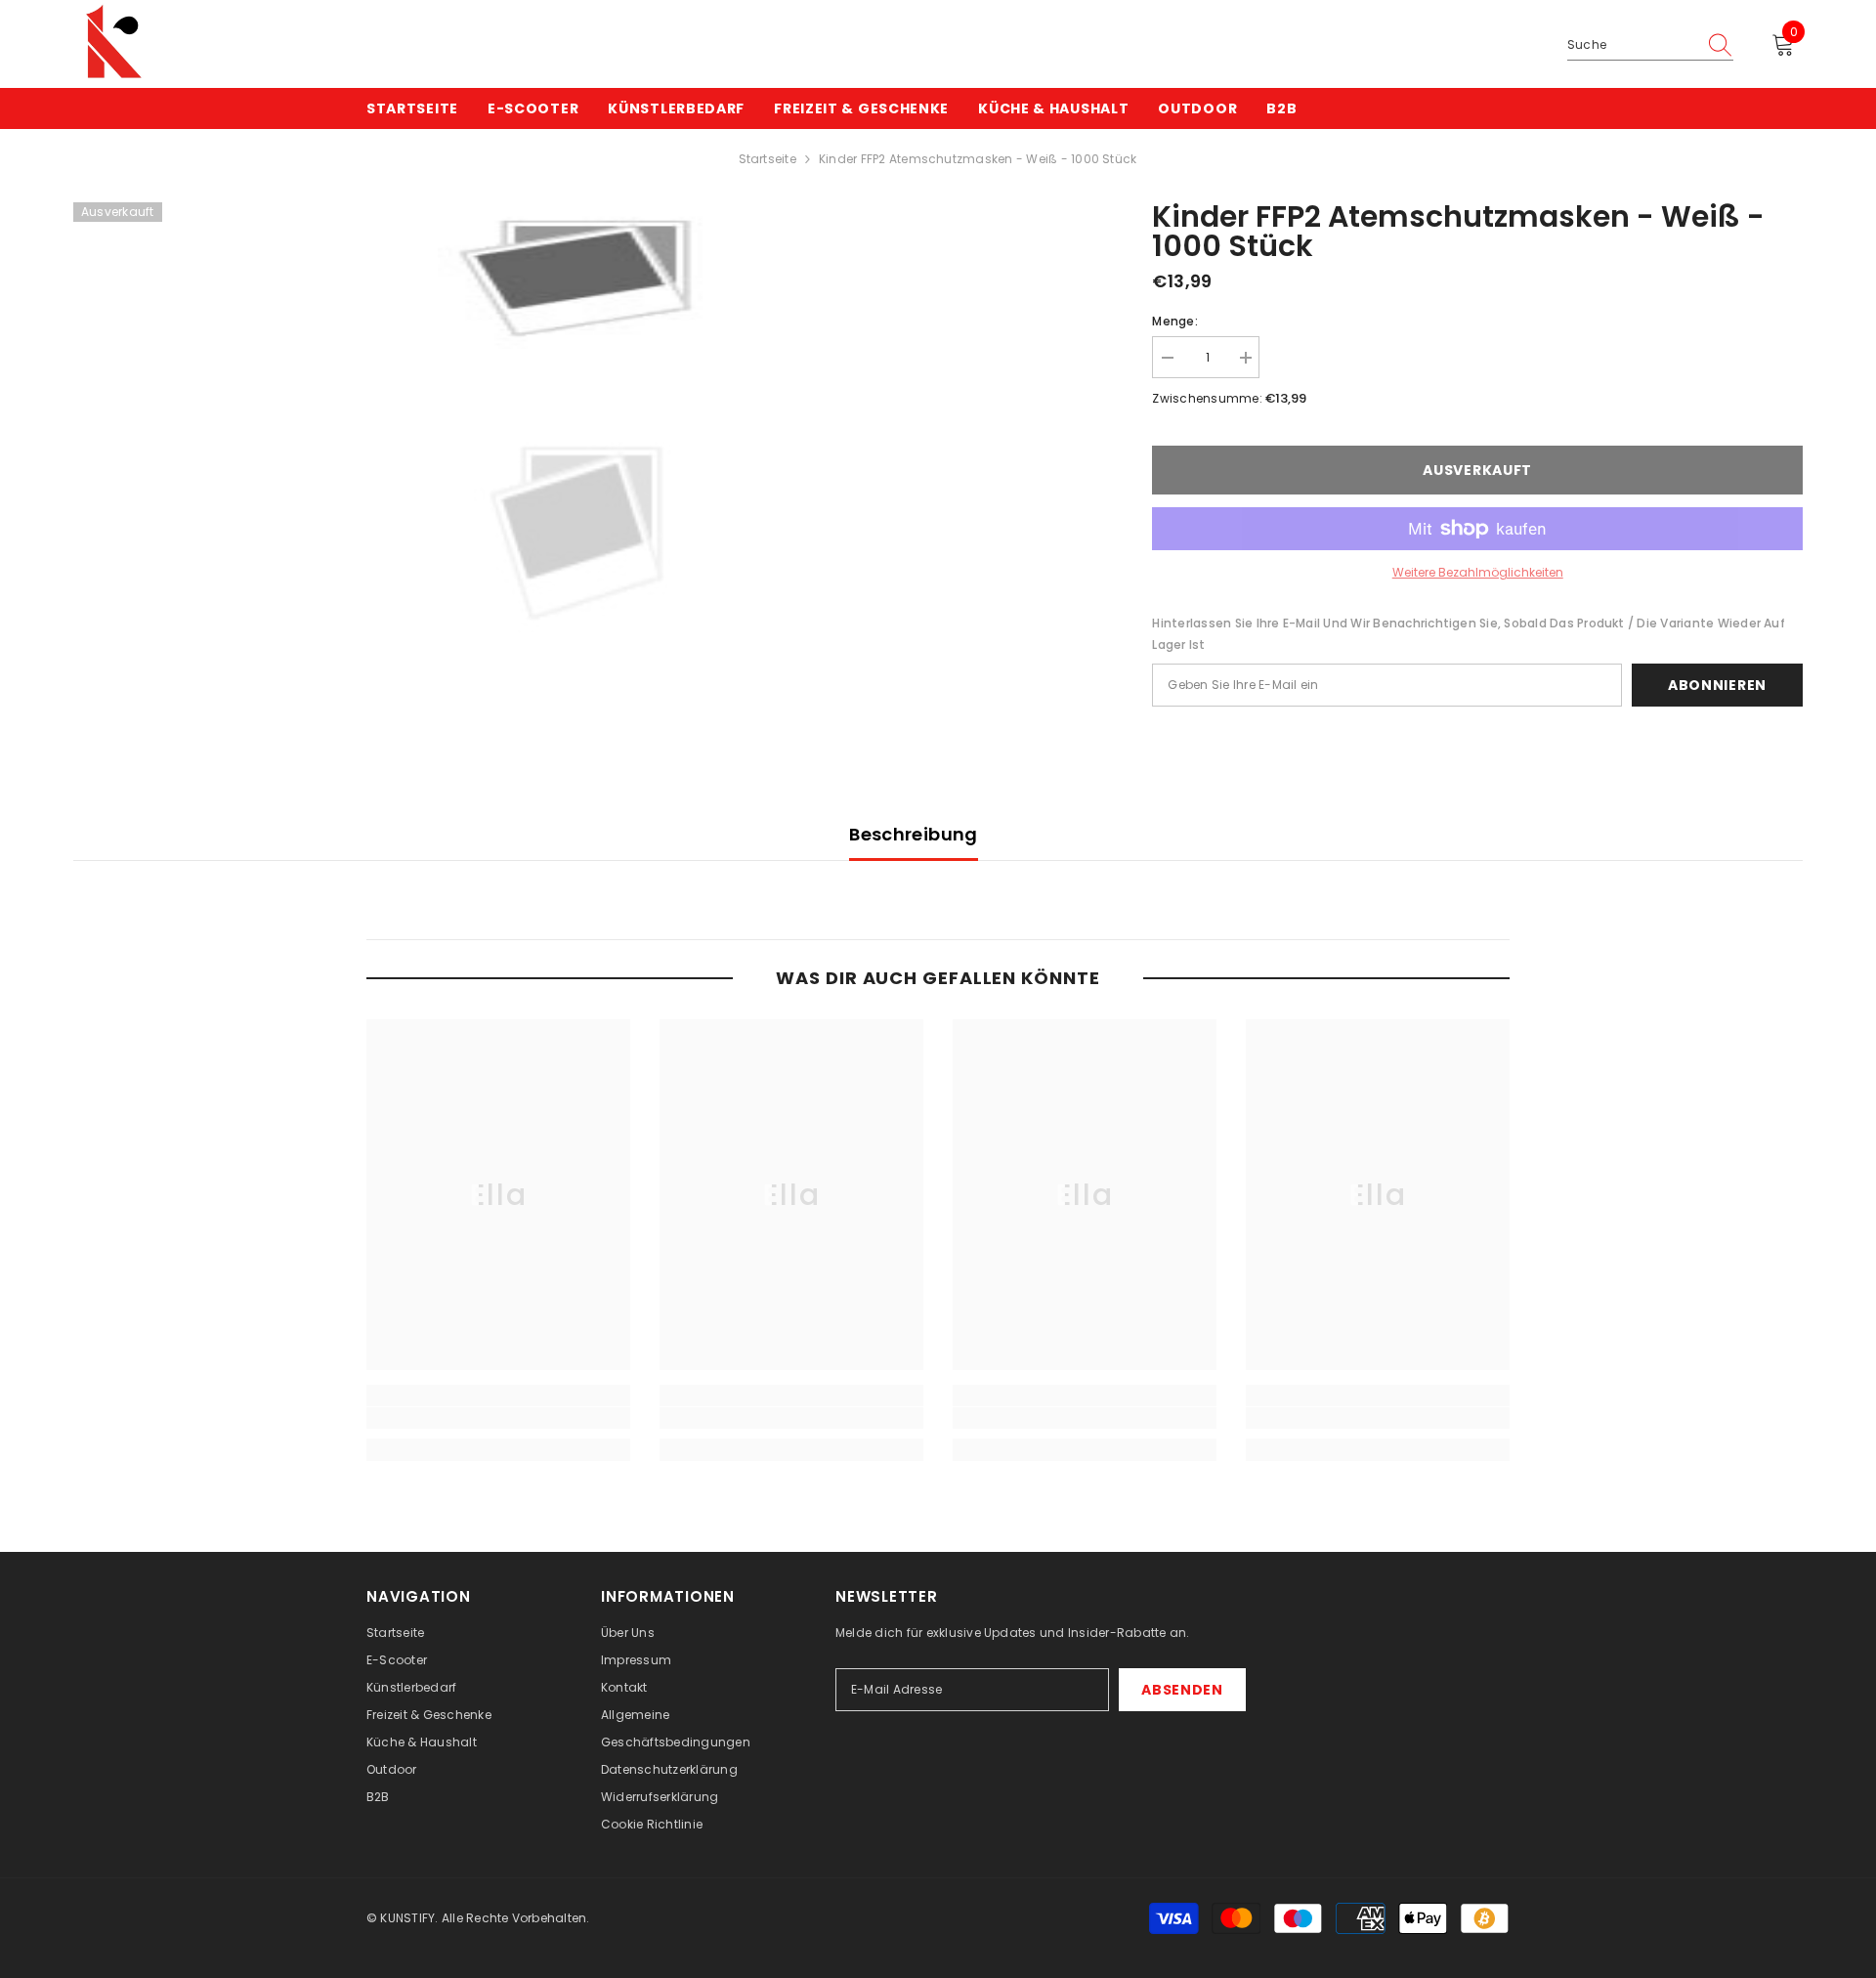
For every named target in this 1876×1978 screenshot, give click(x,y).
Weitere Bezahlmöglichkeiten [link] (1478, 572)
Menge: (1174, 321)
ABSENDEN (1182, 1690)
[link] (498, 1418)
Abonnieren (1717, 685)
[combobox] (1632, 45)
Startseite (767, 159)
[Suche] (1650, 45)
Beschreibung (913, 834)
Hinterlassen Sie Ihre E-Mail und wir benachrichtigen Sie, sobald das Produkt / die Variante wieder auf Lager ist (1468, 634)
